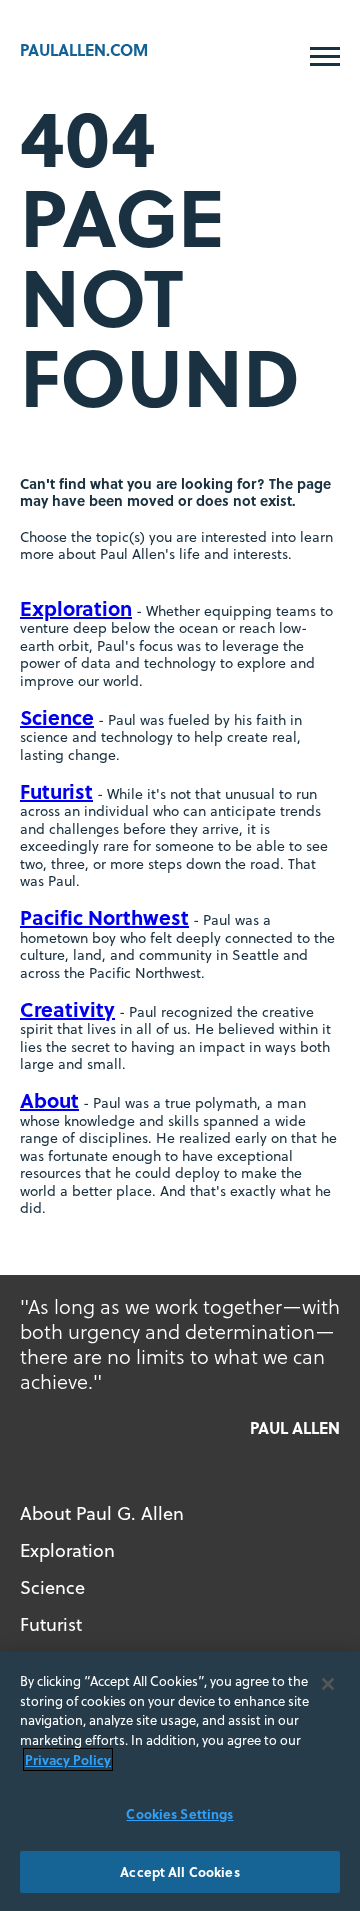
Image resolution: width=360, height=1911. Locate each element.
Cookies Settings (179, 1813)
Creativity (67, 1008)
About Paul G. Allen (102, 1513)
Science (57, 716)
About (49, 1099)
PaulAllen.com (84, 49)
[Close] (328, 1684)
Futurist (56, 790)
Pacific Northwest (104, 916)
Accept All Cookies (179, 1871)
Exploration (76, 607)
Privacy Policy (68, 1759)
